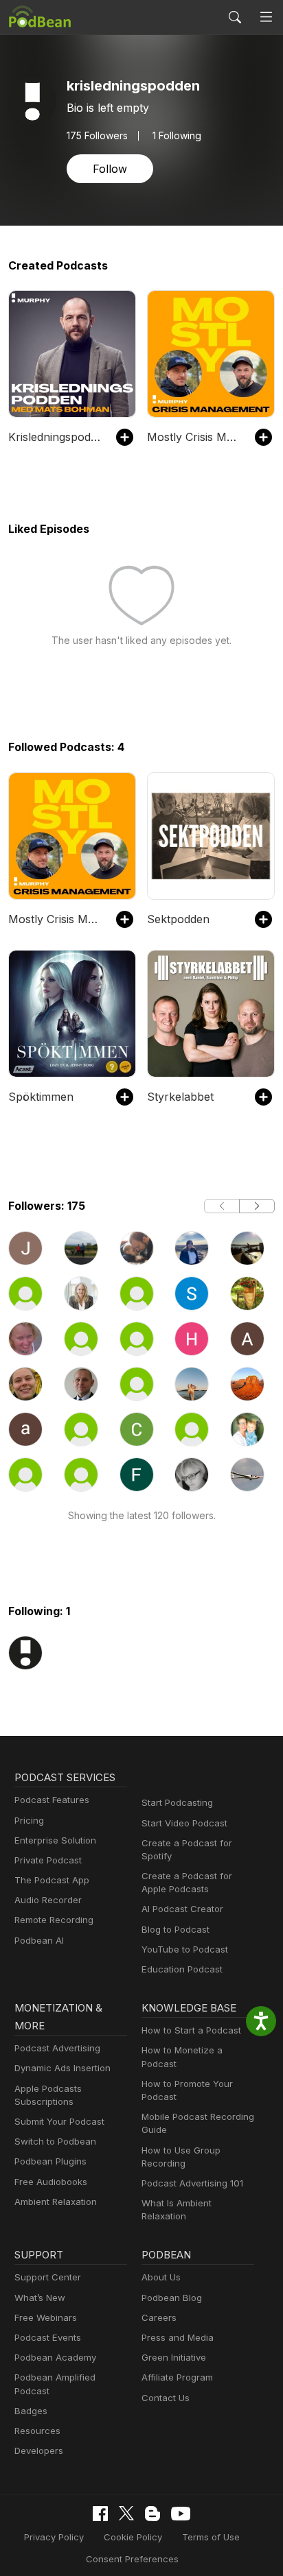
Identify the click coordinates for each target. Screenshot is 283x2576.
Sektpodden (178, 919)
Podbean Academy (55, 2357)
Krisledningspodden (55, 437)
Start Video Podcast (184, 1823)
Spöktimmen (41, 1097)
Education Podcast (182, 1969)
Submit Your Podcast (59, 2121)
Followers (97, 136)
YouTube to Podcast (185, 1949)
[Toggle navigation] (266, 17)
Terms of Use (211, 2537)
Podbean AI (39, 1940)
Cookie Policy (133, 2537)
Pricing (29, 1820)
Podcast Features (52, 1800)
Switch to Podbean (55, 2141)
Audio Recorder (48, 1900)
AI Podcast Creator (182, 1909)
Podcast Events (48, 2337)
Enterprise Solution (55, 1840)
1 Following (177, 136)
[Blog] (152, 2514)
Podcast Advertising (57, 2048)
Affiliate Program (177, 2377)
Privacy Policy (54, 2537)
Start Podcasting (177, 1802)
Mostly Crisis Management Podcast (194, 437)
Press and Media (178, 2337)
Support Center (48, 2277)
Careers (159, 2317)
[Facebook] (100, 2514)
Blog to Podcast (176, 1929)
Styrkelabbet (180, 1097)
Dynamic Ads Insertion (63, 2068)
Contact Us (166, 2398)
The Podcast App (52, 1880)
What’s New (40, 2298)
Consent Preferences (132, 2559)
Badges (31, 2411)
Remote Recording (54, 1920)
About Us (161, 2277)
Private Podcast (48, 1860)
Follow (110, 169)
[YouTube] (181, 2514)
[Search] (235, 17)
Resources (37, 2431)
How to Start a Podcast (191, 2030)
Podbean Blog (172, 2298)
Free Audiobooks (51, 2182)
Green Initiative (174, 2357)
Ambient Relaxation (56, 2202)
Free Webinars (46, 2317)
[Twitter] (126, 2513)
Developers (39, 2450)
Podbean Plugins (50, 2161)
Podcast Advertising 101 (192, 2183)
